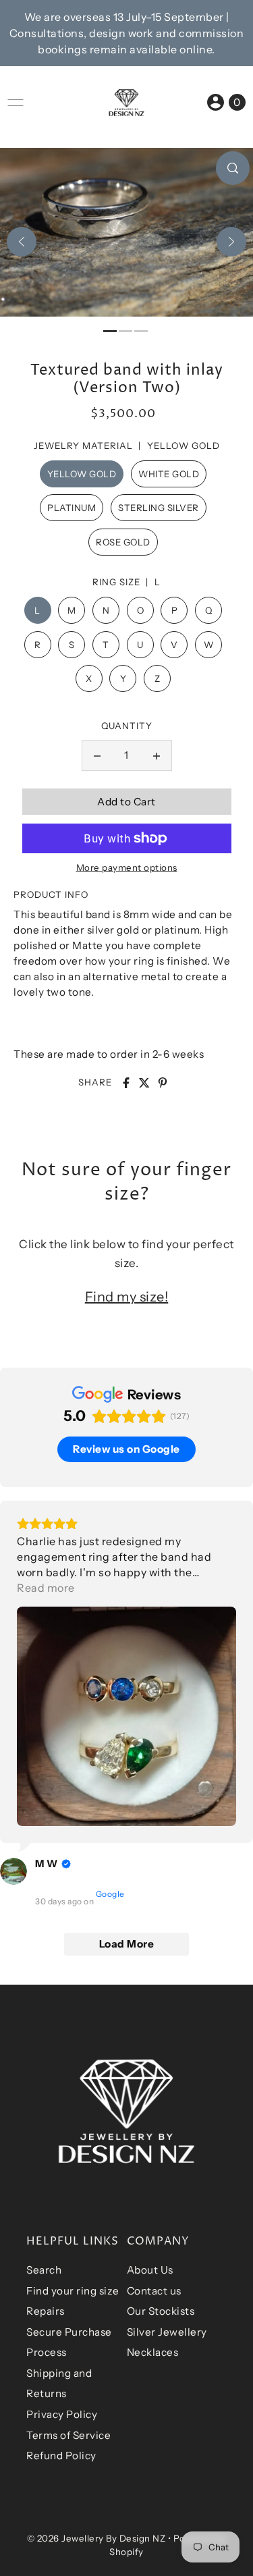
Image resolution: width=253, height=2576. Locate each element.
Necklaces (153, 2352)
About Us (150, 2270)
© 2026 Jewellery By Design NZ (96, 2538)
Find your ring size (73, 2291)
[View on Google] (13, 1871)
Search (44, 2270)
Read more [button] (46, 1588)
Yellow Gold (82, 474)
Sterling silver (159, 508)
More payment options (127, 867)
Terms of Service (68, 2435)
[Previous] (22, 242)
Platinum (72, 508)
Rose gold (123, 542)
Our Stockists (161, 2311)
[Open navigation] (16, 103)
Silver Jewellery (167, 2332)
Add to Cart (126, 802)
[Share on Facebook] (126, 1083)
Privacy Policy (62, 2414)
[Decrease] (97, 755)
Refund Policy (61, 2456)
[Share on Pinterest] (163, 1083)
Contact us (154, 2291)
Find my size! (127, 1297)
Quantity (127, 726)
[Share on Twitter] (144, 1083)
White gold (169, 474)
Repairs (46, 2311)
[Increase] (157, 755)
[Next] (231, 242)
